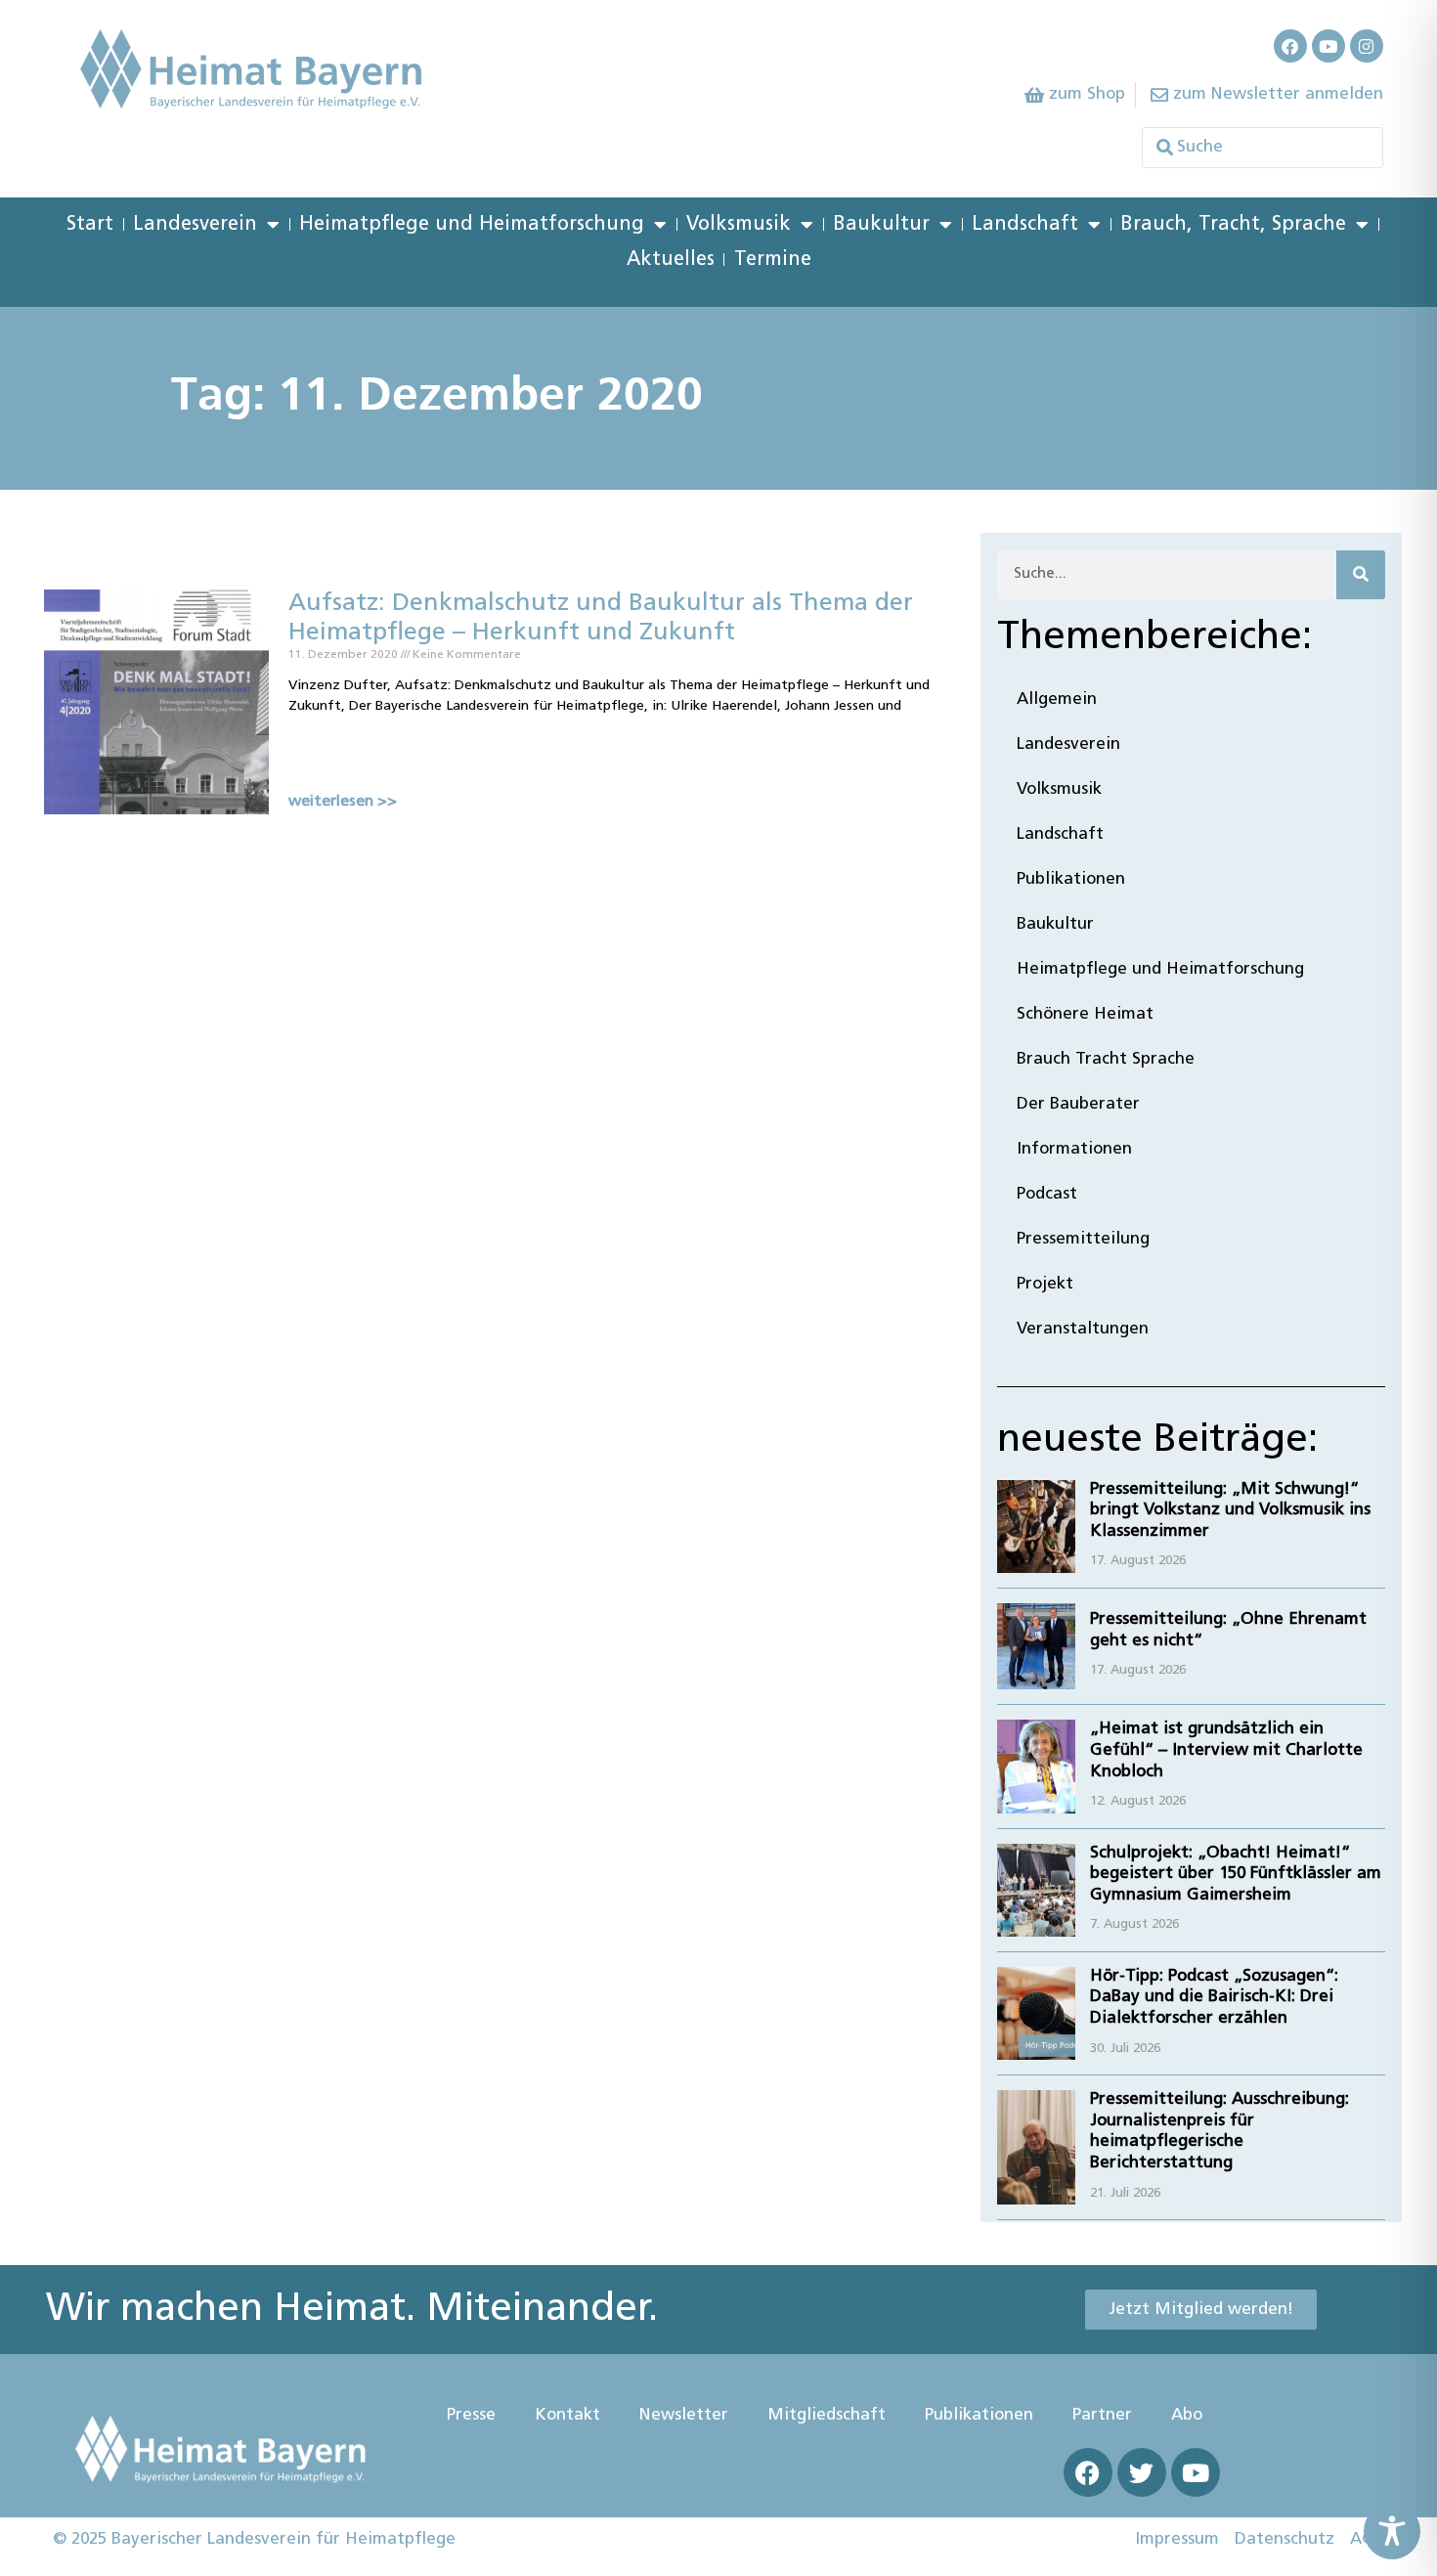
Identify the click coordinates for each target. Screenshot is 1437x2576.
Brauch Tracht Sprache (1106, 1059)
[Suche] (1361, 575)
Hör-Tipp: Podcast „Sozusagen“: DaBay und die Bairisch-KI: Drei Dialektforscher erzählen (1214, 1997)
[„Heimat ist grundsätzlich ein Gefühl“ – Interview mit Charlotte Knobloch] (1036, 1766)
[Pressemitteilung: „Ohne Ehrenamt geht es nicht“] (1036, 1647)
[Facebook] (1290, 46)
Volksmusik (739, 225)
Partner (1102, 2415)
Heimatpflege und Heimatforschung (472, 225)
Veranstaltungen (1083, 1329)
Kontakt (567, 2415)
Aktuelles (671, 260)
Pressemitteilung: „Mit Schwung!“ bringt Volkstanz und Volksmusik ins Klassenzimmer (1230, 1510)
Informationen (1074, 1149)
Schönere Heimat (1085, 1014)
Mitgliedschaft (827, 2415)
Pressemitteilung (1083, 1239)
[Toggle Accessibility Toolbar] (1392, 2531)
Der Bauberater (1078, 1104)
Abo (1187, 2415)
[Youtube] (1328, 46)
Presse (471, 2415)
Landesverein (195, 225)
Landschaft (1025, 225)
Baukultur (881, 225)
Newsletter (684, 2415)
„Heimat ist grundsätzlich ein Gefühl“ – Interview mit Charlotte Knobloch (1226, 1750)
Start (90, 225)
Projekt (1045, 1284)
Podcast (1047, 1194)
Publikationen (1071, 879)
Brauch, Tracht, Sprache (1233, 225)
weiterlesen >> (343, 802)
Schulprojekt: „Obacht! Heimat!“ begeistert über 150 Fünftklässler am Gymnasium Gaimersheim (1236, 1874)
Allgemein (1057, 699)
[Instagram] (1367, 46)
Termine (773, 260)
